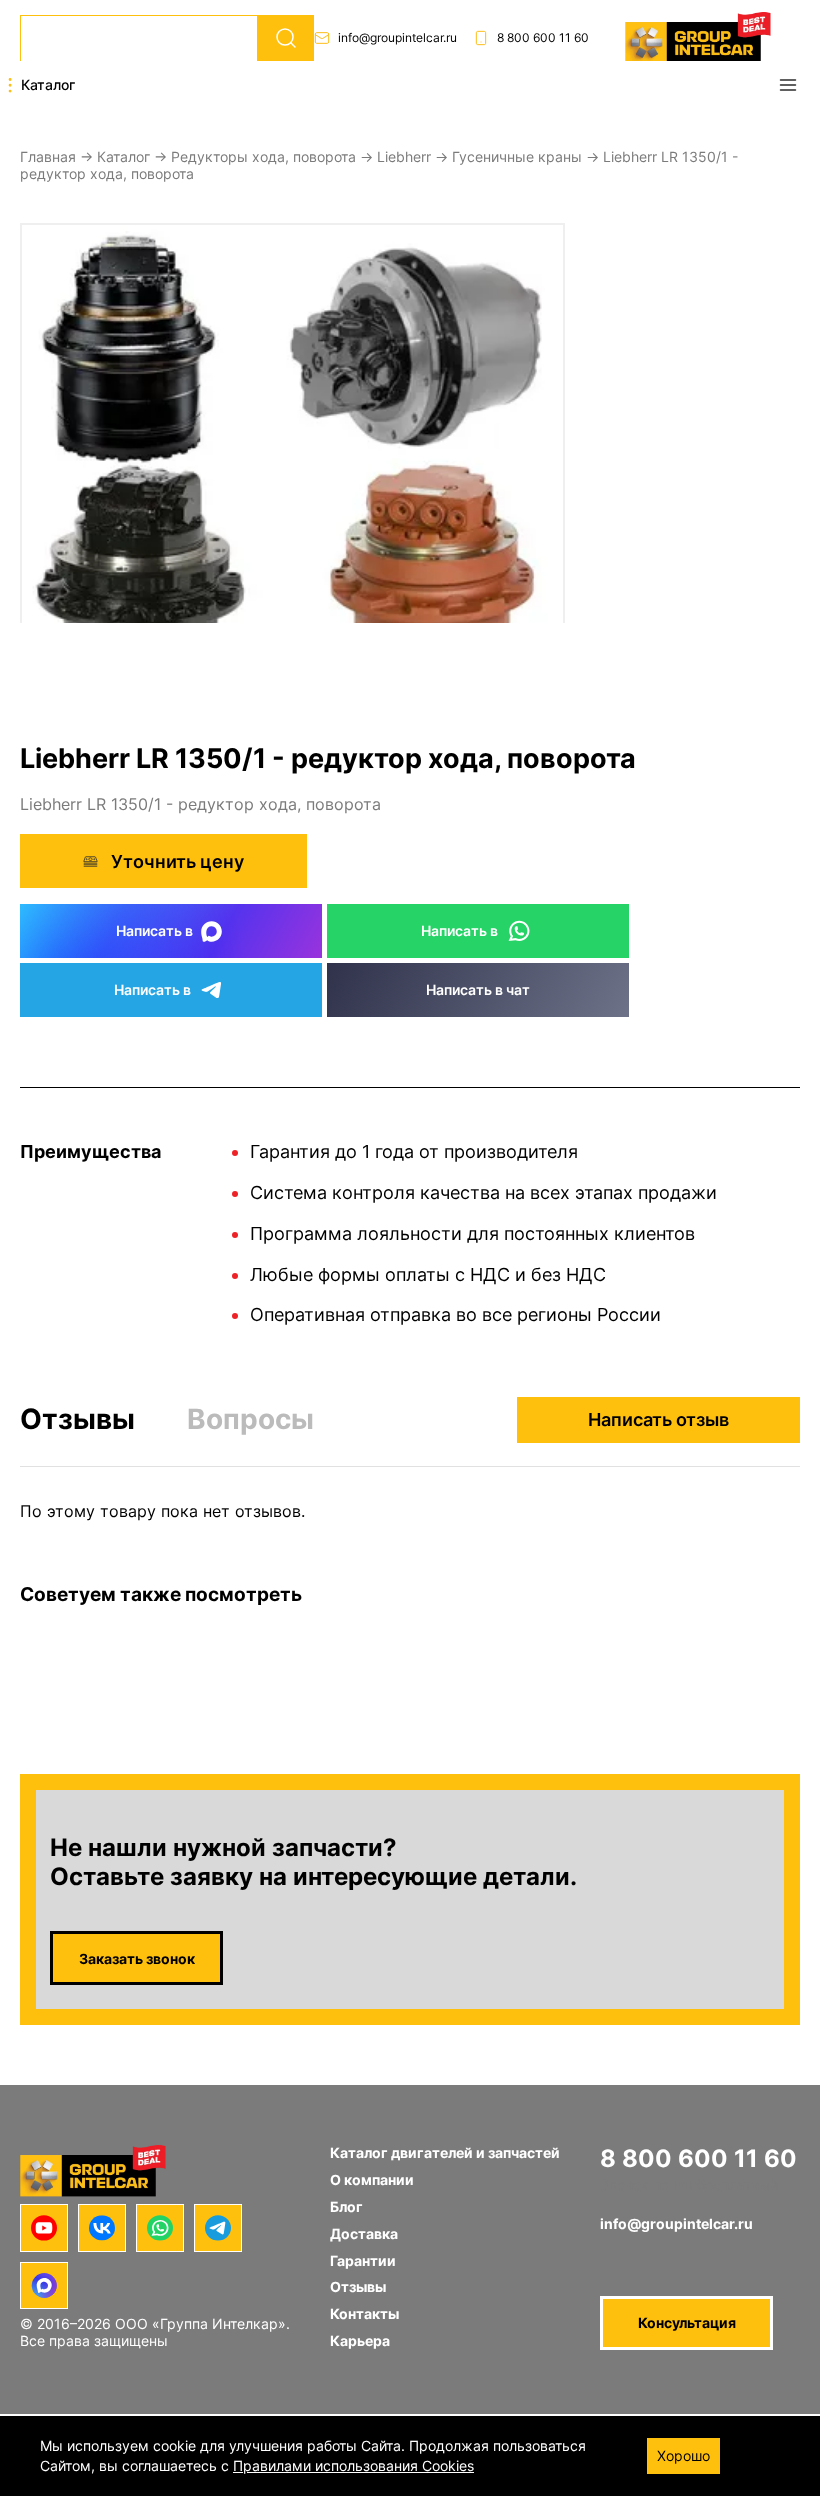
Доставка (364, 2233)
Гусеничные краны (517, 156)
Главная (48, 156)
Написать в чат (478, 989)
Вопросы (250, 1419)
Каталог (123, 156)
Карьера (360, 2340)
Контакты (364, 2313)
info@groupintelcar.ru (397, 37)
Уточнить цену (177, 861)
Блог (346, 2206)
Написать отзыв (658, 1419)
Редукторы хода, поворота (263, 156)
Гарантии (363, 2260)
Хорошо (683, 2455)
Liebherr (404, 156)
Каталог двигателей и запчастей (445, 2152)
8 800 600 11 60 (543, 37)
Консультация (687, 2322)
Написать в (154, 930)
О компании (372, 2179)
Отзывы (77, 1419)
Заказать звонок (137, 1958)
